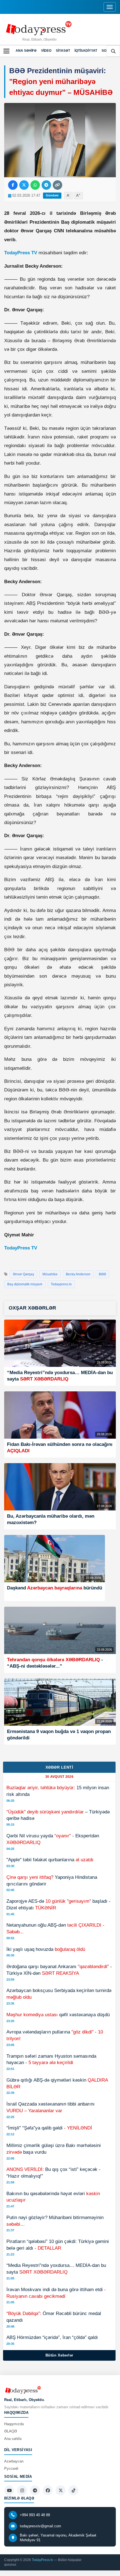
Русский (11, 2468)
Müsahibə (50, 1274)
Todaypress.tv (61, 1284)
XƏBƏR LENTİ (59, 1767)
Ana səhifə (26, 51)
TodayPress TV (21, 253)
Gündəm (52, 195)
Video (46, 51)
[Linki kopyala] (57, 185)
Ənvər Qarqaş (23, 1274)
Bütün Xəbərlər (59, 2355)
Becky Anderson (78, 1274)
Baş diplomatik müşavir (25, 1284)
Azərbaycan (14, 2461)
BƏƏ (102, 1274)
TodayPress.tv (42, 2560)
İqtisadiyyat (86, 51)
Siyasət (63, 51)
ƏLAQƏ (11, 2431)
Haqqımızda (14, 2424)
